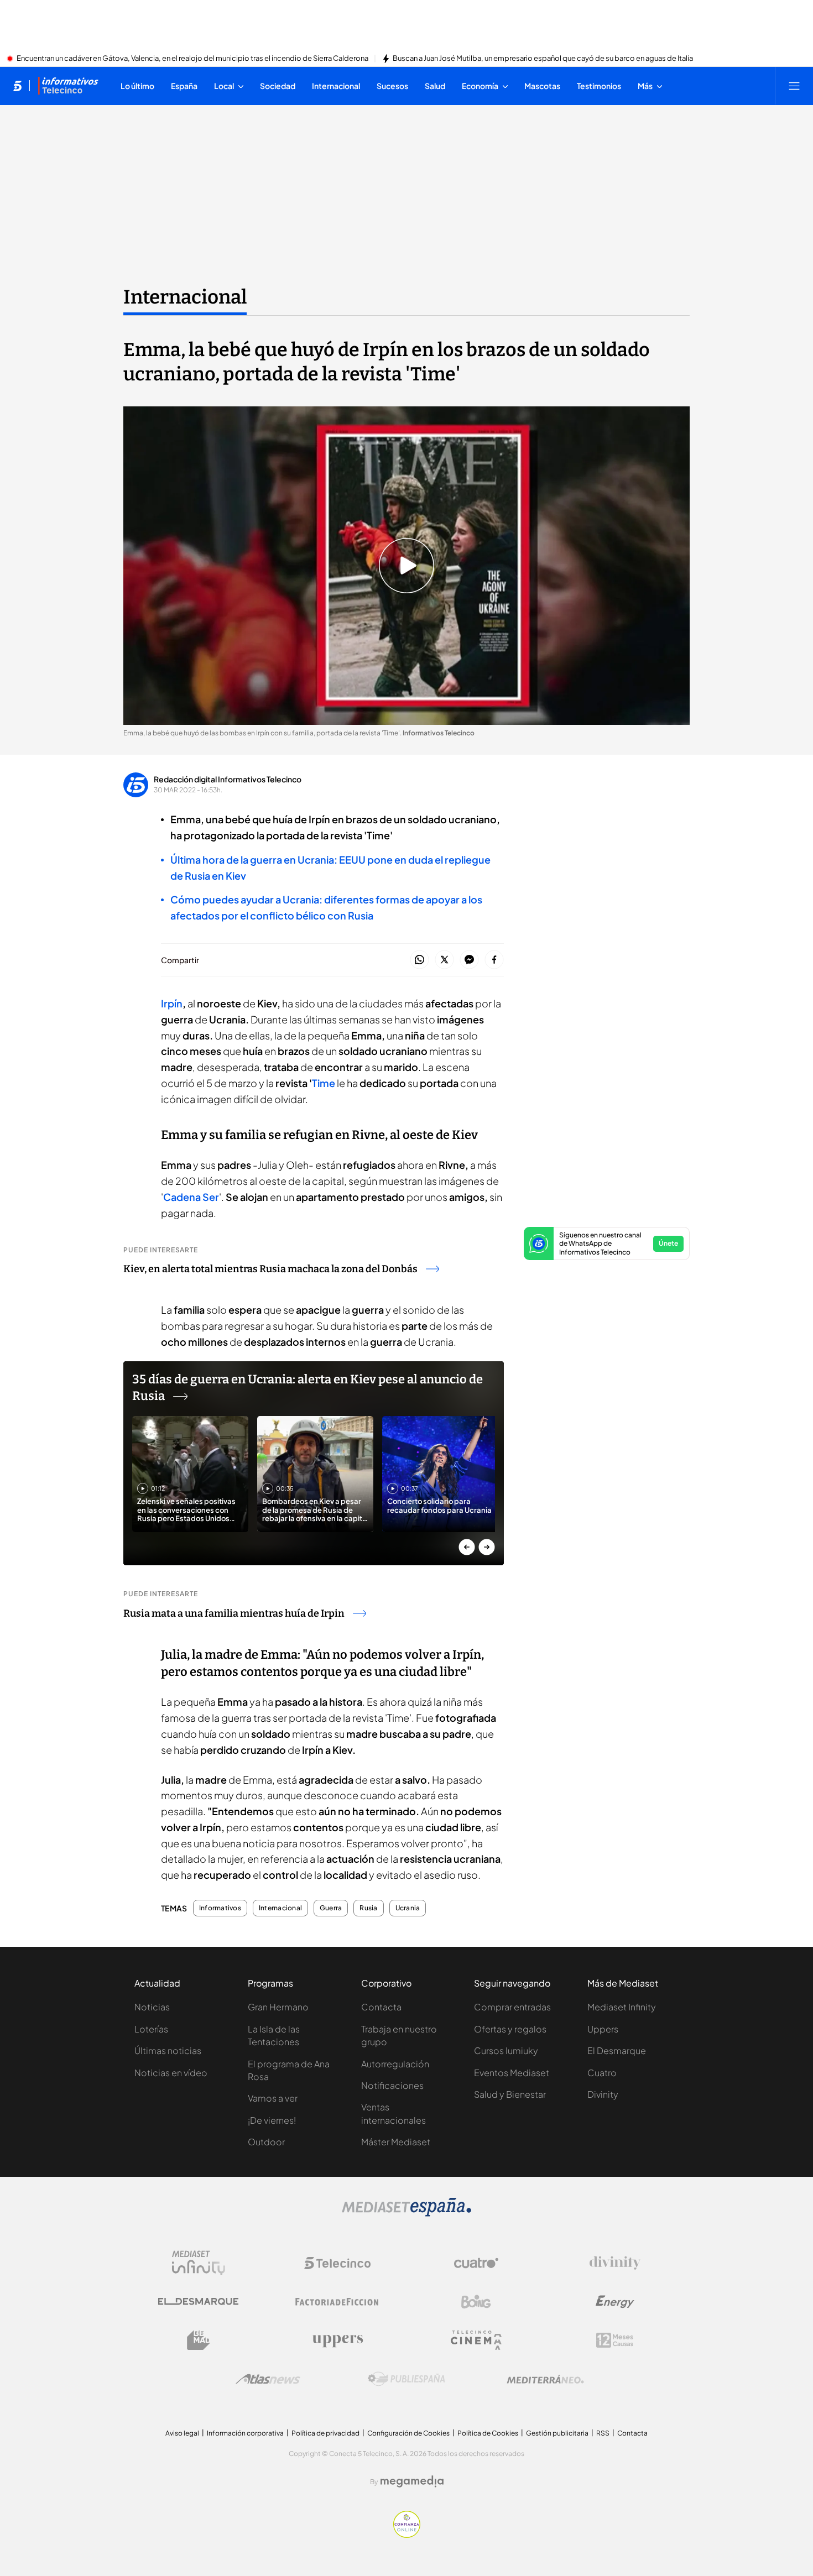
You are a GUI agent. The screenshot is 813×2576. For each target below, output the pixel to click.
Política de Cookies (488, 2433)
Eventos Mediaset (512, 2073)
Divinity (603, 2094)
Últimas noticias (168, 2050)
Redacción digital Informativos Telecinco (228, 779)
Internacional (185, 297)
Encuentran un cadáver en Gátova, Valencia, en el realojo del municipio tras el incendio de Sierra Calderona (192, 59)
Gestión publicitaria (557, 2433)
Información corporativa (245, 2433)
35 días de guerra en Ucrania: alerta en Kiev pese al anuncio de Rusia (308, 1388)
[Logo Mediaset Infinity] (199, 2263)
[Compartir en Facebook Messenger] (469, 960)
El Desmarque (617, 2050)
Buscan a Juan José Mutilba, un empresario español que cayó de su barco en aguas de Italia (543, 59)
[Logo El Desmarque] (198, 2301)
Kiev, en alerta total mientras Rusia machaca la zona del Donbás (270, 1269)
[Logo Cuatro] (476, 2263)
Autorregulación (395, 2064)
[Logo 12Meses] (615, 2340)
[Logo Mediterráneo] (545, 2379)
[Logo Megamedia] (412, 2481)
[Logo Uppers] (337, 2340)
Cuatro (602, 2073)
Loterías (151, 2029)
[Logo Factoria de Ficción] (337, 2302)
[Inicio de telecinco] (17, 86)
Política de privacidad (325, 2433)
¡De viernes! (272, 2120)
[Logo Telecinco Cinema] (476, 2340)
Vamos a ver (273, 2098)
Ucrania (408, 1908)
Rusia (368, 1908)
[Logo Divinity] (615, 2263)
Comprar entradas (512, 2007)
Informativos (220, 1908)
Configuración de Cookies (408, 2433)
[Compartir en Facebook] (494, 960)
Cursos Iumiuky (506, 2050)
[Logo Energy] (615, 2302)
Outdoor (266, 2142)
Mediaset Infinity (622, 2007)
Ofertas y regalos (510, 2029)
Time (324, 1083)
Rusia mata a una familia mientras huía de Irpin (234, 1613)
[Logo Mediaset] (406, 2213)
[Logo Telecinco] (337, 2263)
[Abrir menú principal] (794, 86)
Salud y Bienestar (510, 2094)
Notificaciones (392, 2085)
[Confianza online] (407, 2535)
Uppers (603, 2029)
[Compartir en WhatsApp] (419, 960)
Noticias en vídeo (171, 2073)
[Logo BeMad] (199, 2340)
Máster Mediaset (396, 2142)
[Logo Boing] (476, 2302)
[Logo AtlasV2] (268, 2379)
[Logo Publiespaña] (406, 2379)
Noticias (152, 2007)
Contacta (381, 2007)
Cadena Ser (191, 1197)
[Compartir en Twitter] (444, 960)
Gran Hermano (278, 2007)
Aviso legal (182, 2433)
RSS (603, 2433)
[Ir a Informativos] (68, 86)
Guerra (331, 1908)
